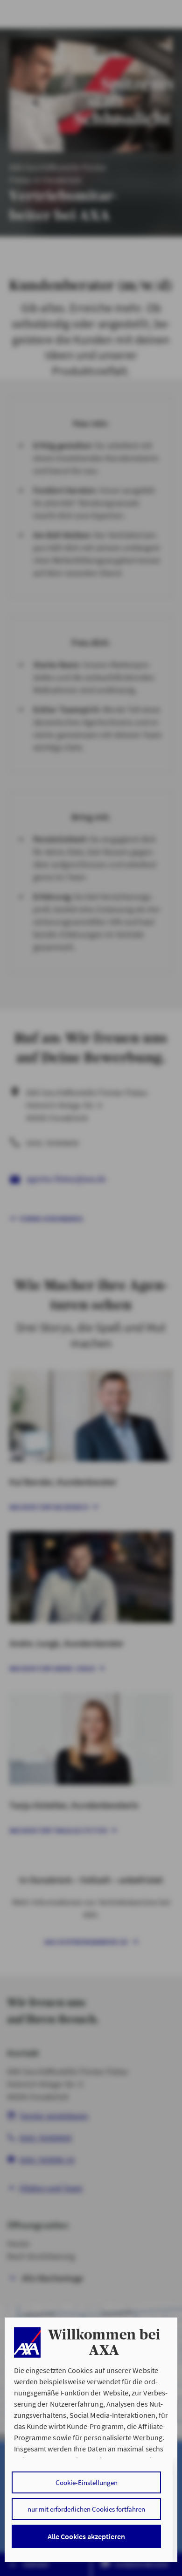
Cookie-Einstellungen (87, 2482)
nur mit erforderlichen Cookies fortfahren (86, 2509)
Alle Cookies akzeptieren (86, 2536)
